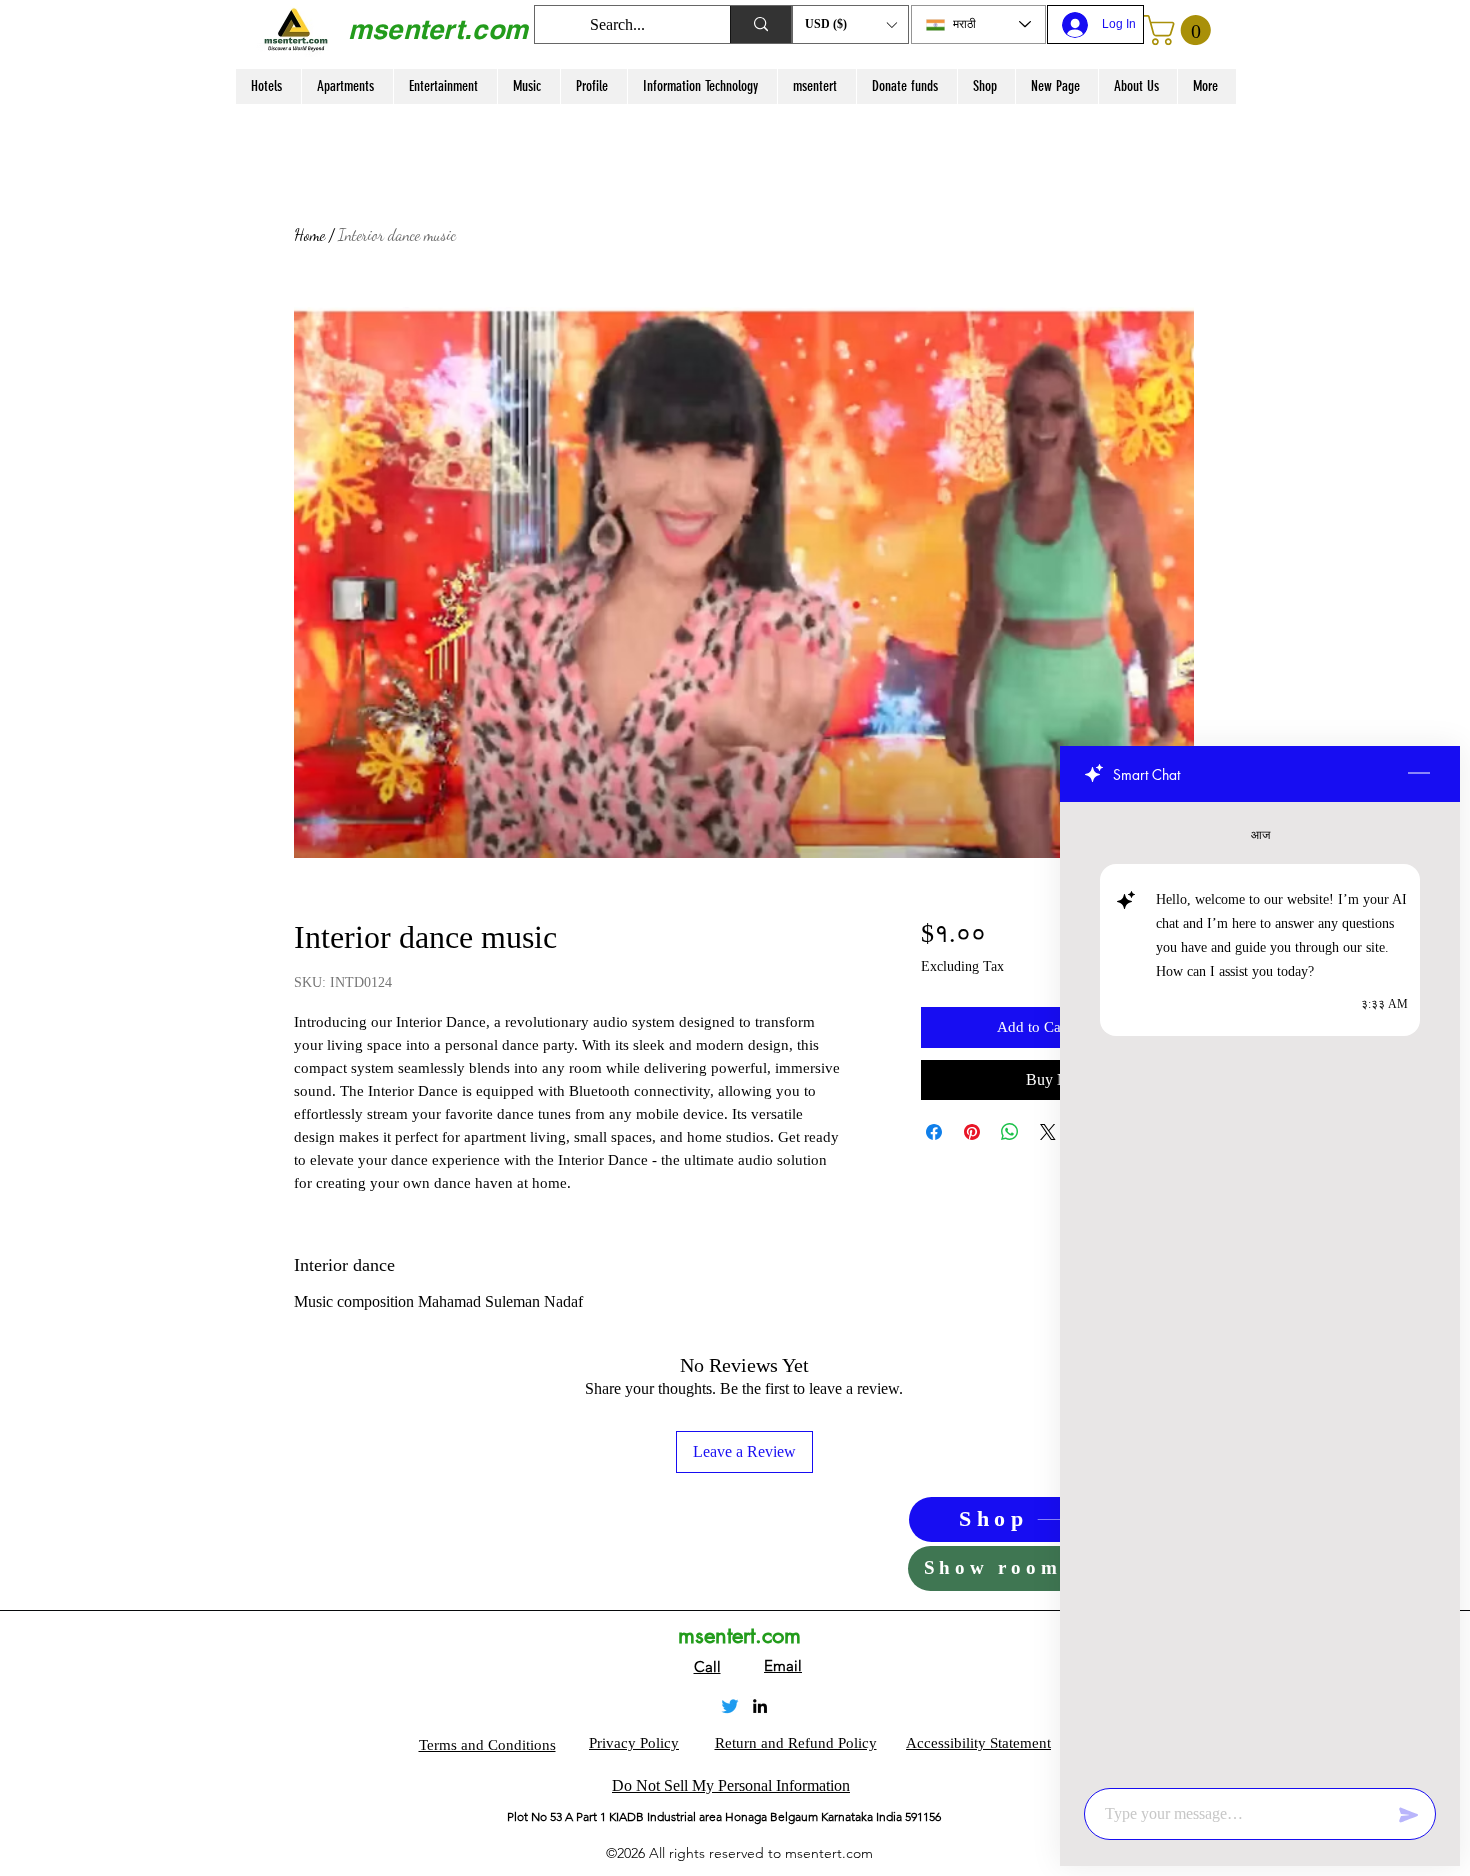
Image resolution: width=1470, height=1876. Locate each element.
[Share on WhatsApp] (1010, 1132)
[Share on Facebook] (934, 1132)
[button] (850, 24)
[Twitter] (730, 1706)
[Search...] (760, 24)
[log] (1260, 1289)
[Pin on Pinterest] (972, 1132)
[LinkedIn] (760, 1706)
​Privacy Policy (634, 1743)
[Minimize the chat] (1419, 774)
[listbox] (850, 24)
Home (309, 234)
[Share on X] (1048, 1132)
